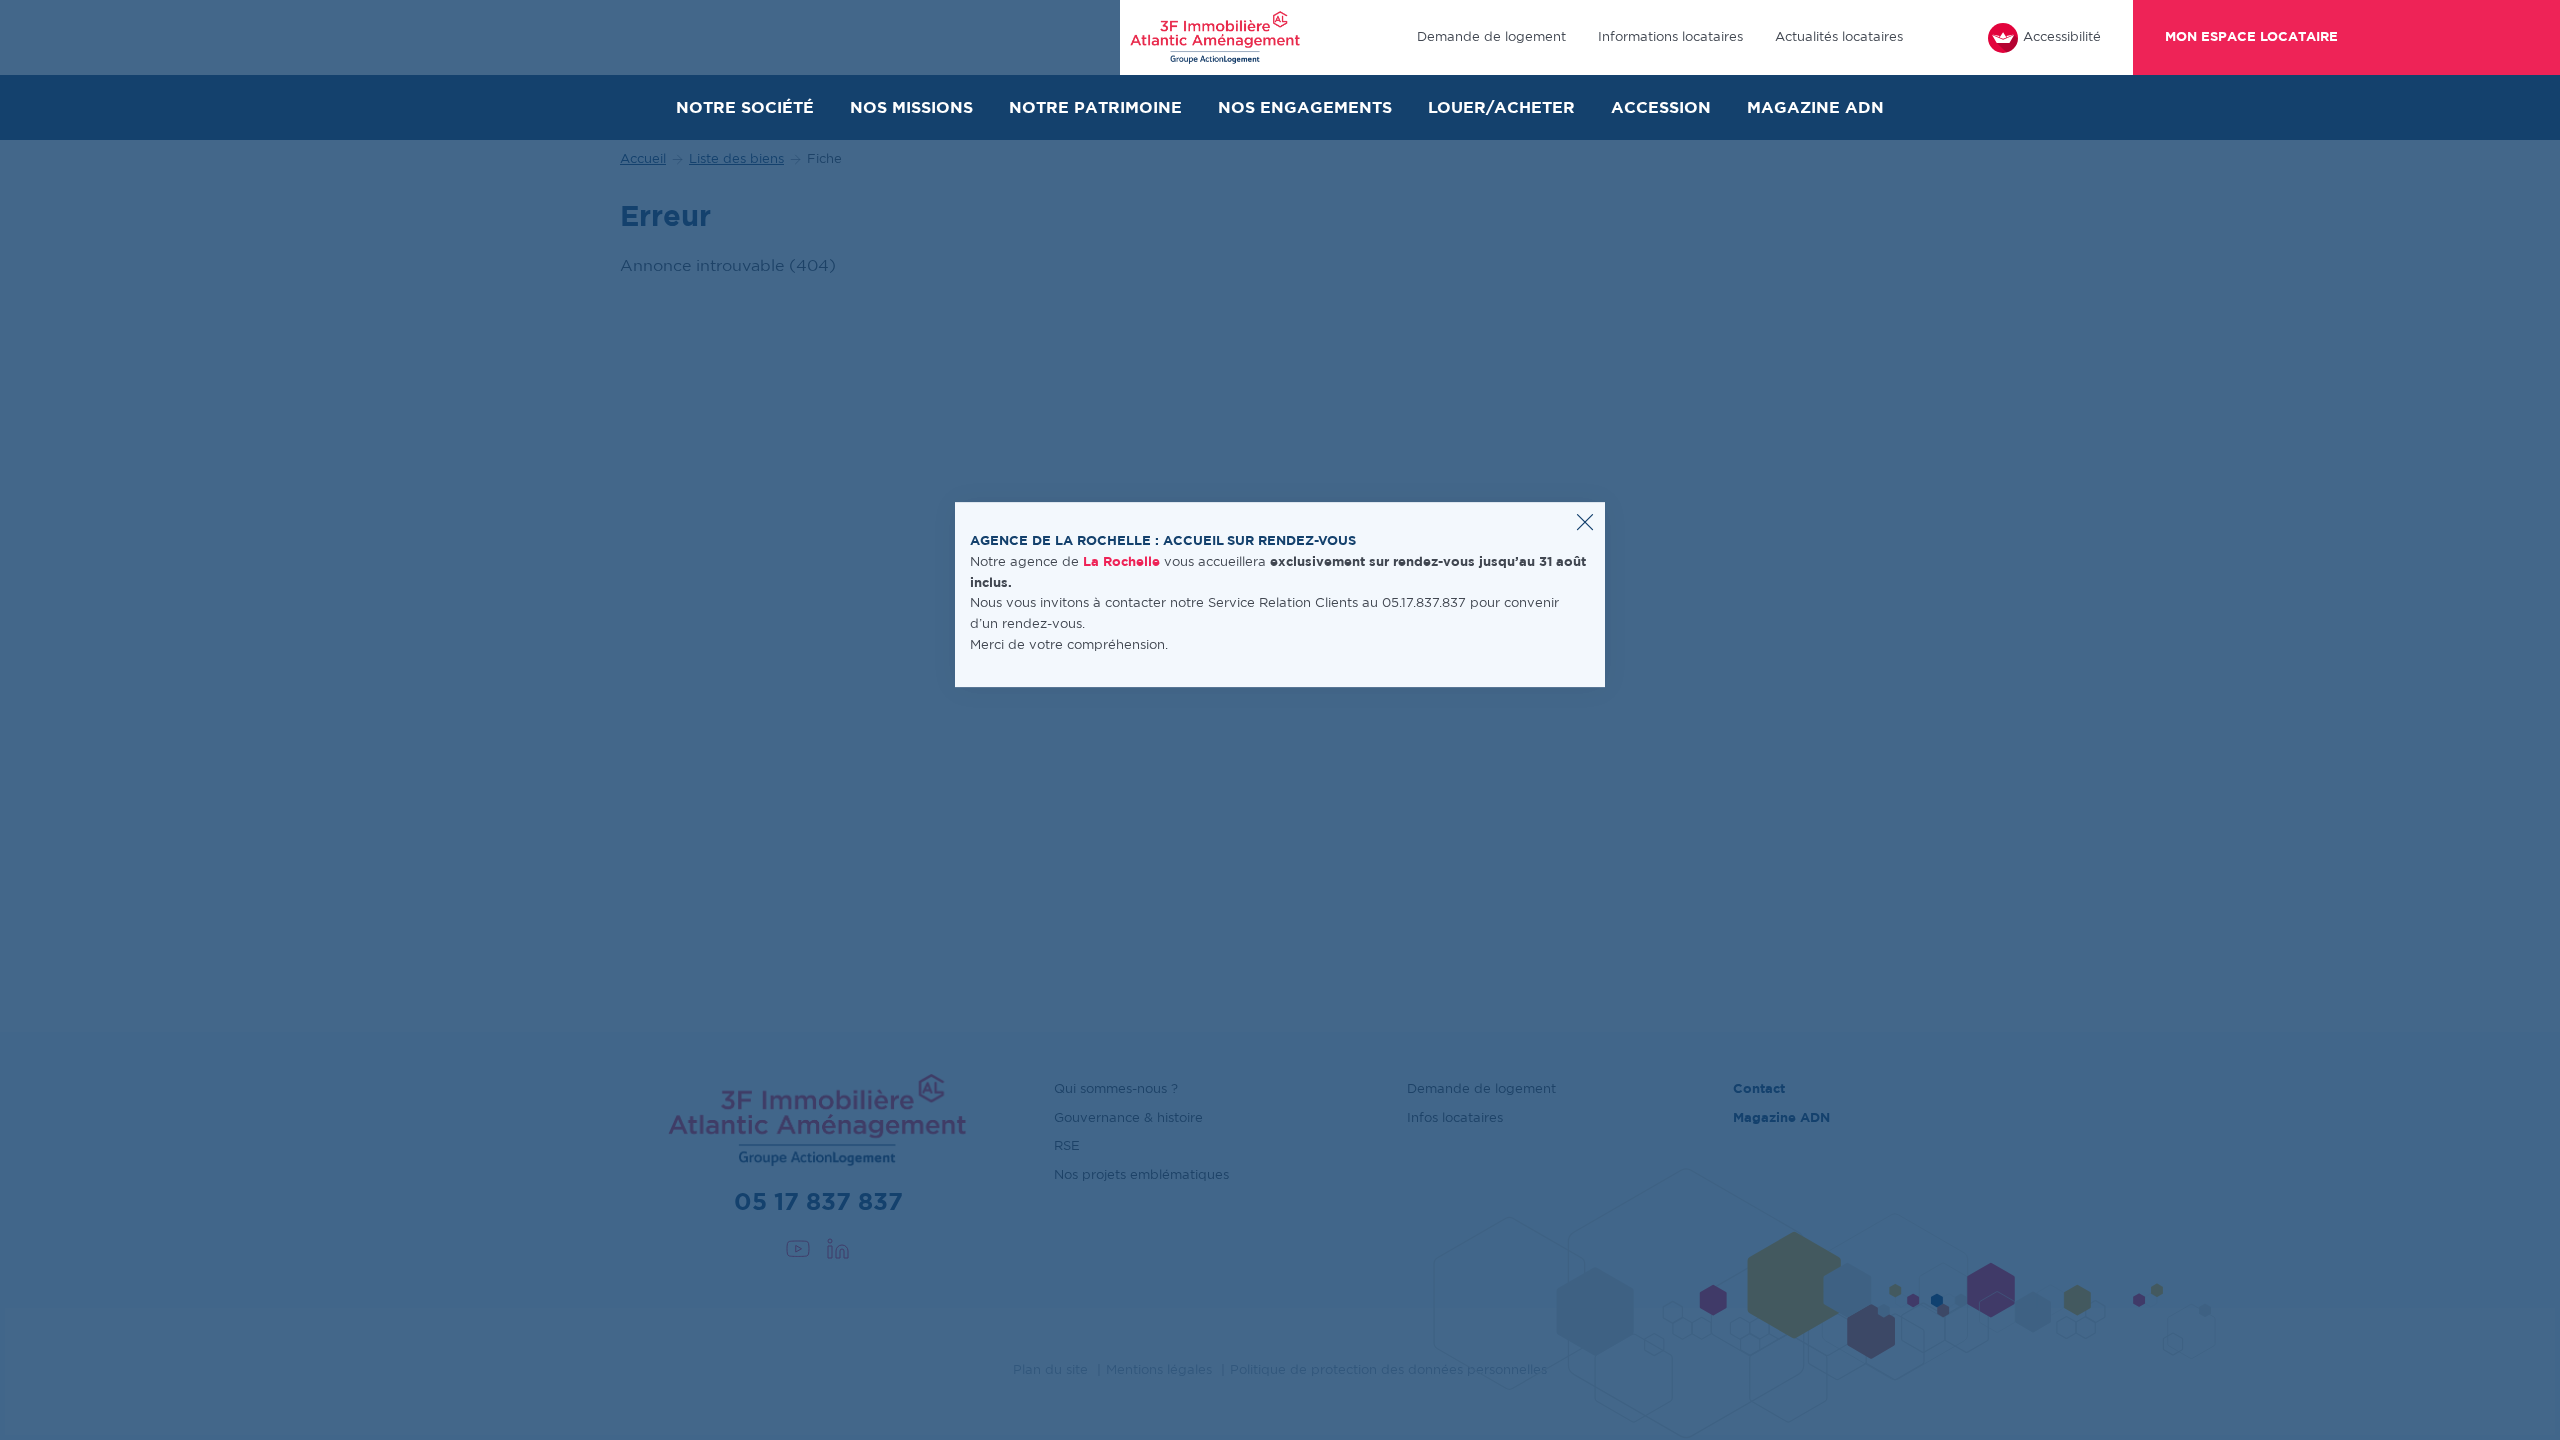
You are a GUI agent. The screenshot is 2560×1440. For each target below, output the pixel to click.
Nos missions (911, 108)
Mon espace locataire (2251, 37)
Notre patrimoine (1095, 108)
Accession (1661, 108)
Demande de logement (1491, 37)
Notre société (745, 108)
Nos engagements (1305, 108)
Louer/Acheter (1501, 108)
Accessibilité (2062, 37)
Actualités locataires (1839, 37)
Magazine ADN (1815, 108)
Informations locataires (1670, 37)
